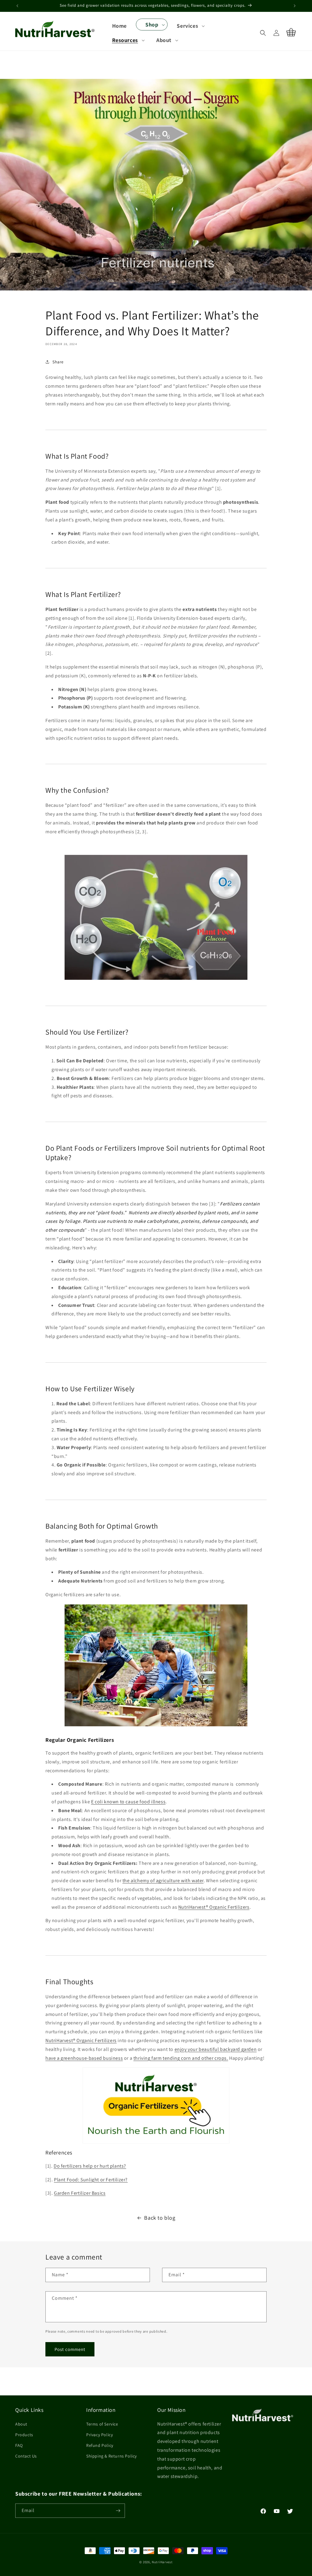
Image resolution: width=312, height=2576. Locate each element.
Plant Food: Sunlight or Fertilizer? (91, 2180)
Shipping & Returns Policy (112, 2456)
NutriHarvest (162, 2562)
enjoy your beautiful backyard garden (216, 2049)
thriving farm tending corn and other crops (180, 2058)
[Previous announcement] (17, 6)
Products (24, 2435)
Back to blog (160, 2218)
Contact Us (26, 2456)
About (21, 2424)
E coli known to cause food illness (128, 1802)
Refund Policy (100, 2445)
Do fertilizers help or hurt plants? (90, 2166)
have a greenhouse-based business (84, 2058)
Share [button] (58, 362)
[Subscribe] (118, 2511)
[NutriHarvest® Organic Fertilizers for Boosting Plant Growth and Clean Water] (156, 2105)
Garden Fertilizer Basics (80, 2193)
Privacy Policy (99, 2435)
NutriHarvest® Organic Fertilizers (214, 1907)
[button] (152, 25)
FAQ (19, 2445)
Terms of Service (102, 2424)
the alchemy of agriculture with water (163, 1881)
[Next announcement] (295, 6)
